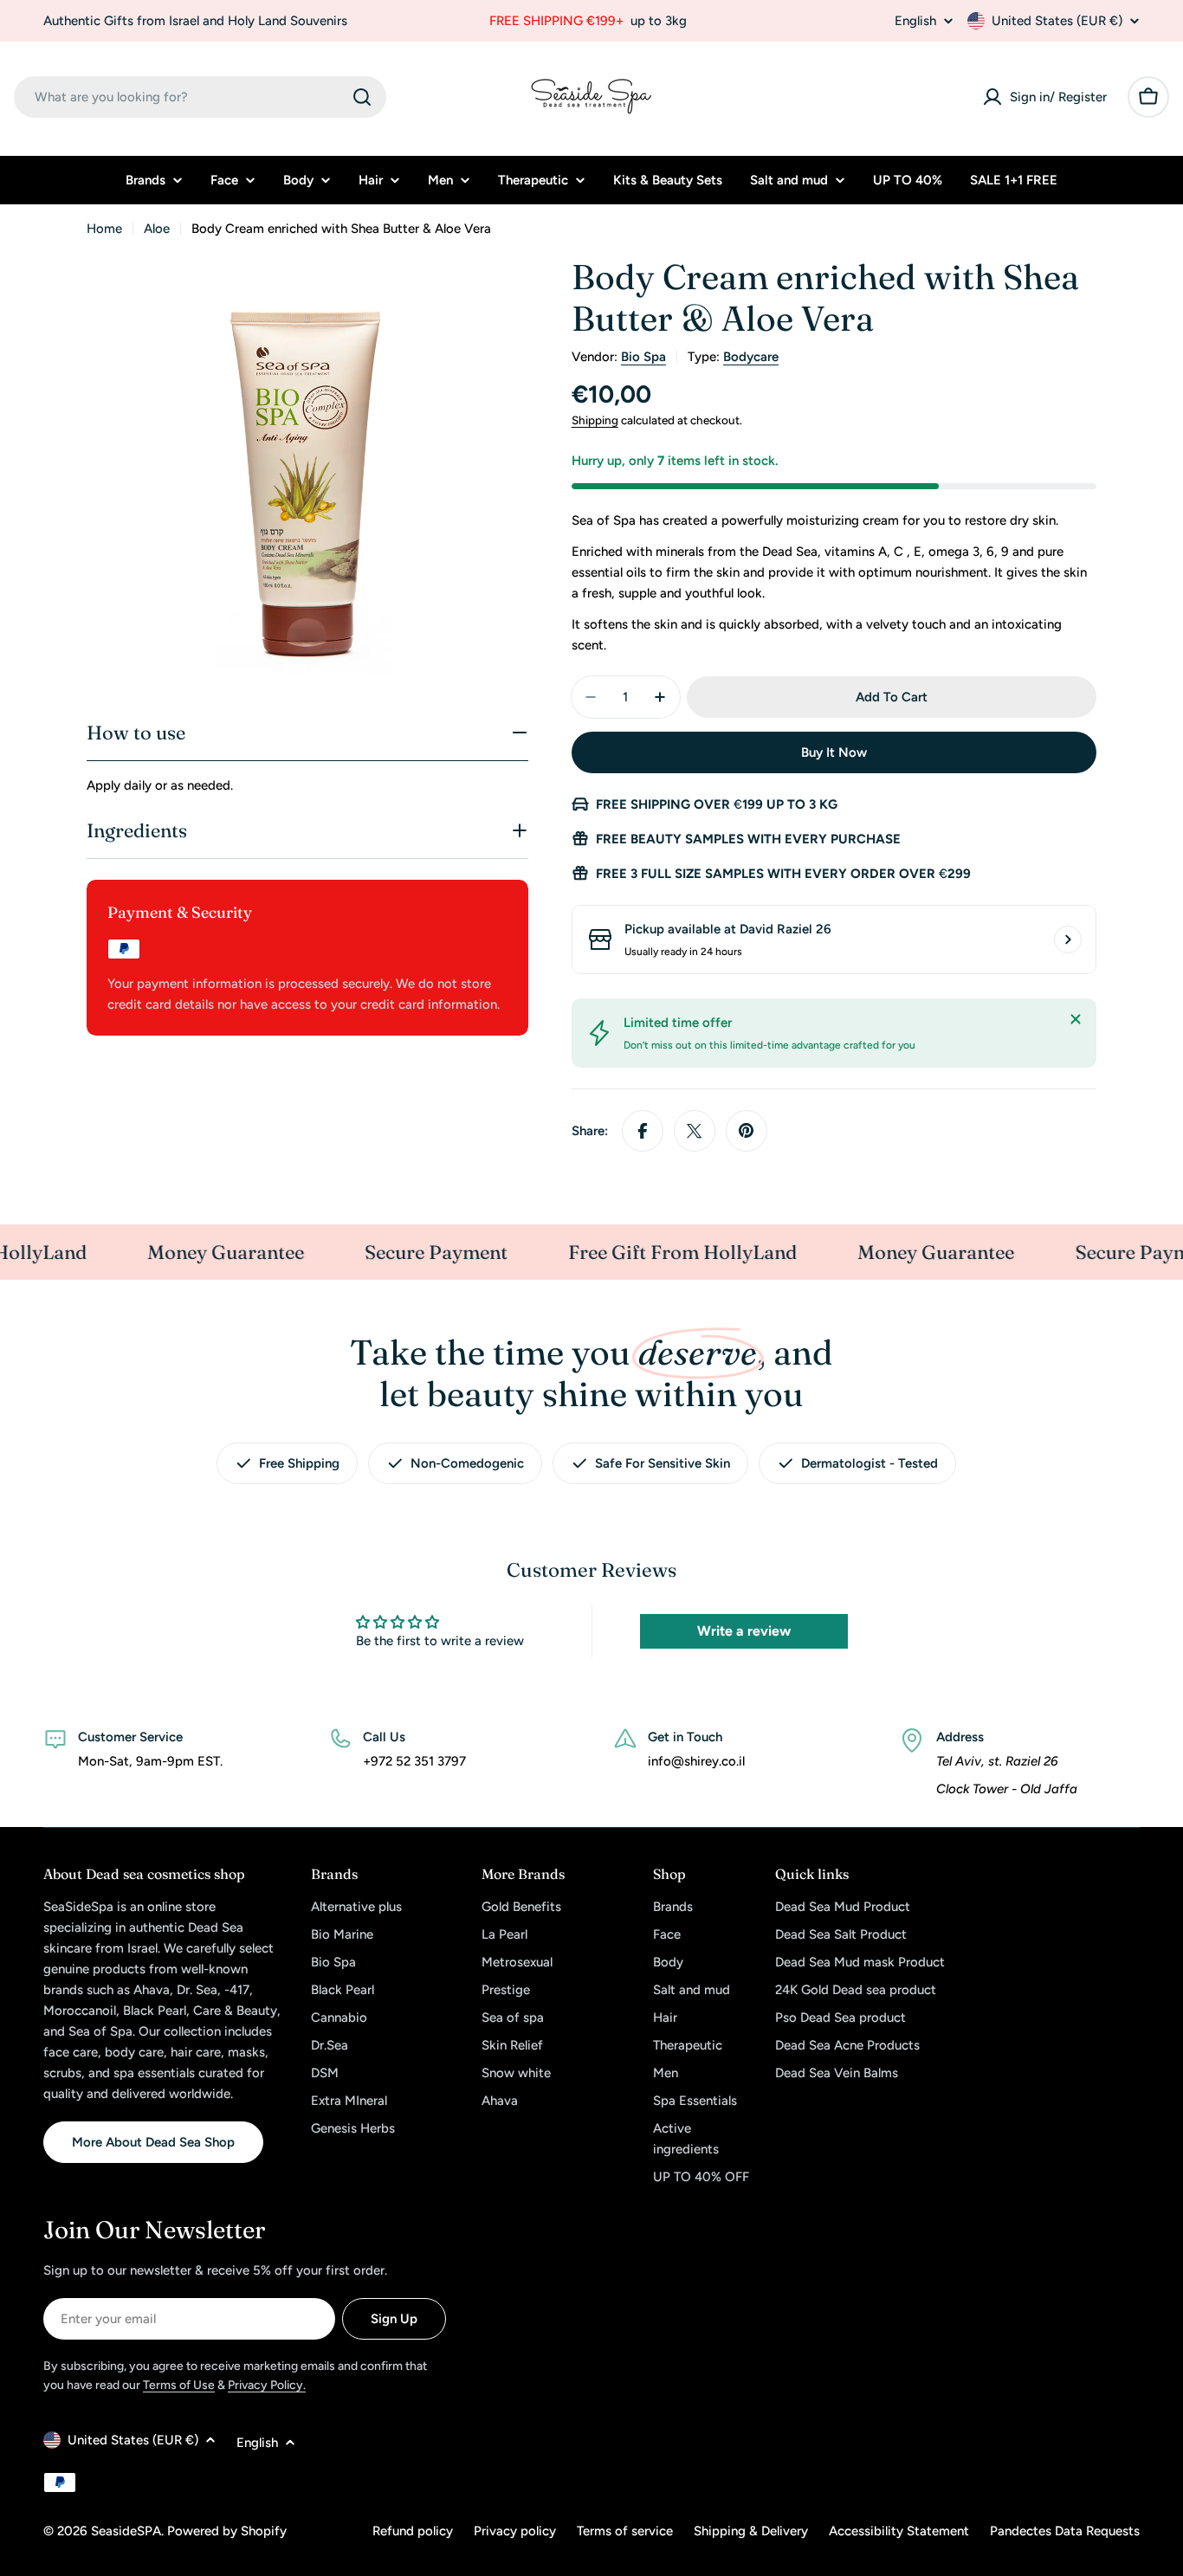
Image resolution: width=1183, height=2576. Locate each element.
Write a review (744, 1631)
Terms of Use (179, 2385)
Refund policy (413, 2531)
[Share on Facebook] (643, 1131)
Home (104, 229)
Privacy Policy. (267, 2385)
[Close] (1076, 1019)
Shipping (595, 420)
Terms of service (625, 2531)
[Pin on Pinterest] (747, 1131)
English (915, 21)
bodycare (751, 357)
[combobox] (200, 97)
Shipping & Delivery (751, 2531)
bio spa (643, 357)
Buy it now (834, 752)
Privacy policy (515, 2531)
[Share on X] (695, 1131)
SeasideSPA (126, 2531)
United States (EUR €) (1057, 21)
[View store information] (1068, 939)
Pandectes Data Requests (1065, 2531)
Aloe (157, 229)
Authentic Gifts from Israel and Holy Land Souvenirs (195, 21)
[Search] (362, 97)
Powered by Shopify (227, 2531)
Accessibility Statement (899, 2531)
